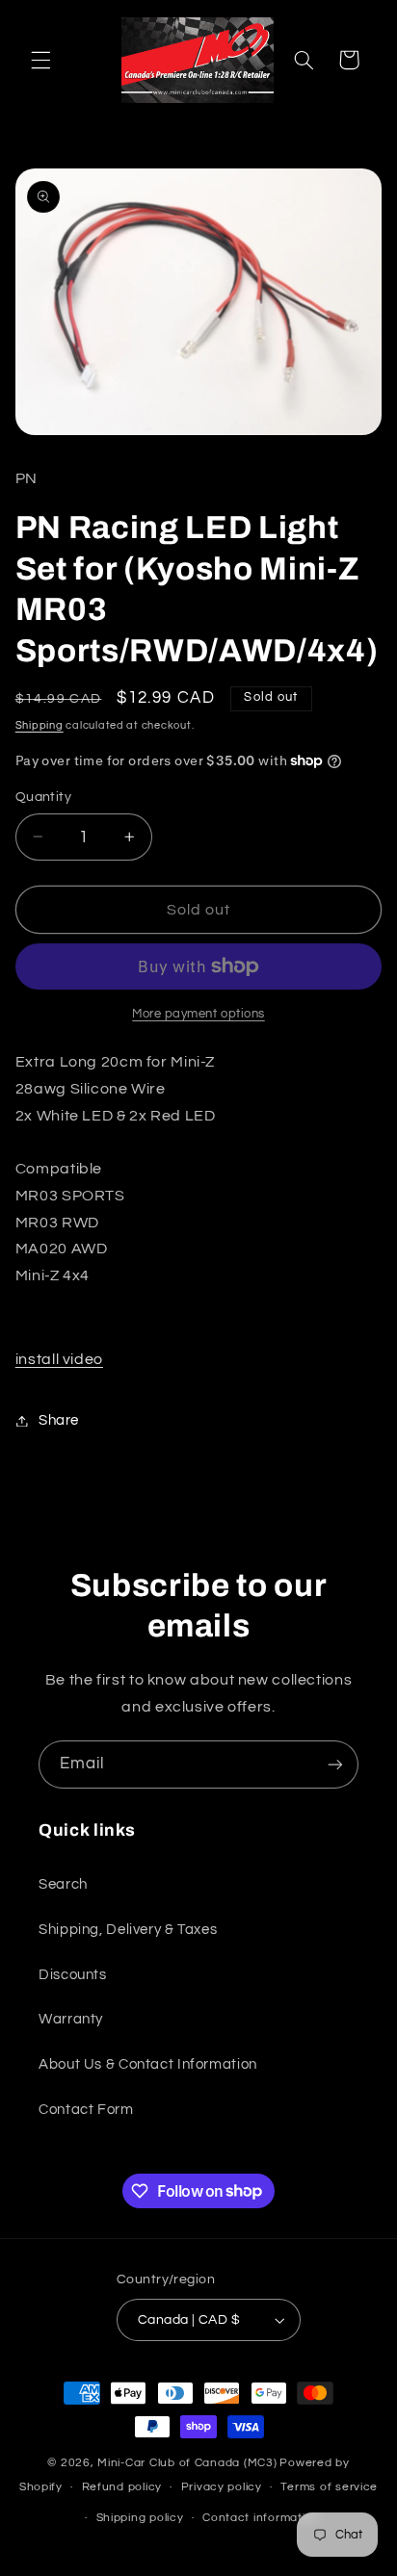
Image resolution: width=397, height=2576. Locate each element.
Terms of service (329, 2487)
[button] (40, 60)
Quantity (43, 797)
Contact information (261, 2518)
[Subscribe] (335, 1764)
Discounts (73, 1975)
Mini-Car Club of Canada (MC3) (187, 2463)
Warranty (71, 2019)
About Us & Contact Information (148, 2064)
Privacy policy (222, 2487)
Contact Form (86, 2110)
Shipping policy (140, 2518)
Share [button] (59, 1420)
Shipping (40, 725)
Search (63, 1884)
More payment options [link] (198, 1014)
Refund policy (122, 2487)
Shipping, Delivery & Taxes (128, 1930)
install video (59, 1359)
